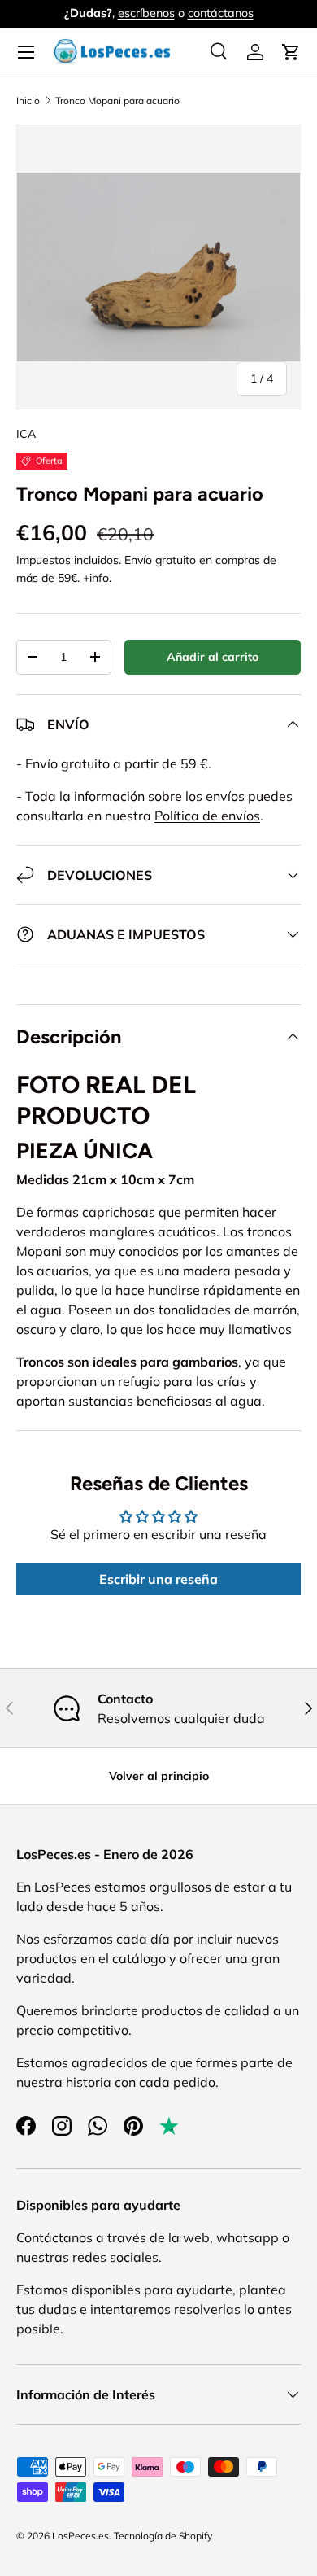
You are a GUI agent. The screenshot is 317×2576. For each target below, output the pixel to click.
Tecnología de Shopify (163, 2536)
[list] (158, 267)
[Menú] (26, 52)
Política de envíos (207, 816)
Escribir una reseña (158, 1579)
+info (96, 578)
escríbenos (146, 13)
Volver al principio (159, 1776)
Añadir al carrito (213, 657)
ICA (26, 434)
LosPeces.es (80, 2536)
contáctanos (221, 13)
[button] (291, 52)
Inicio (28, 101)
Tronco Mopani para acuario (117, 101)
